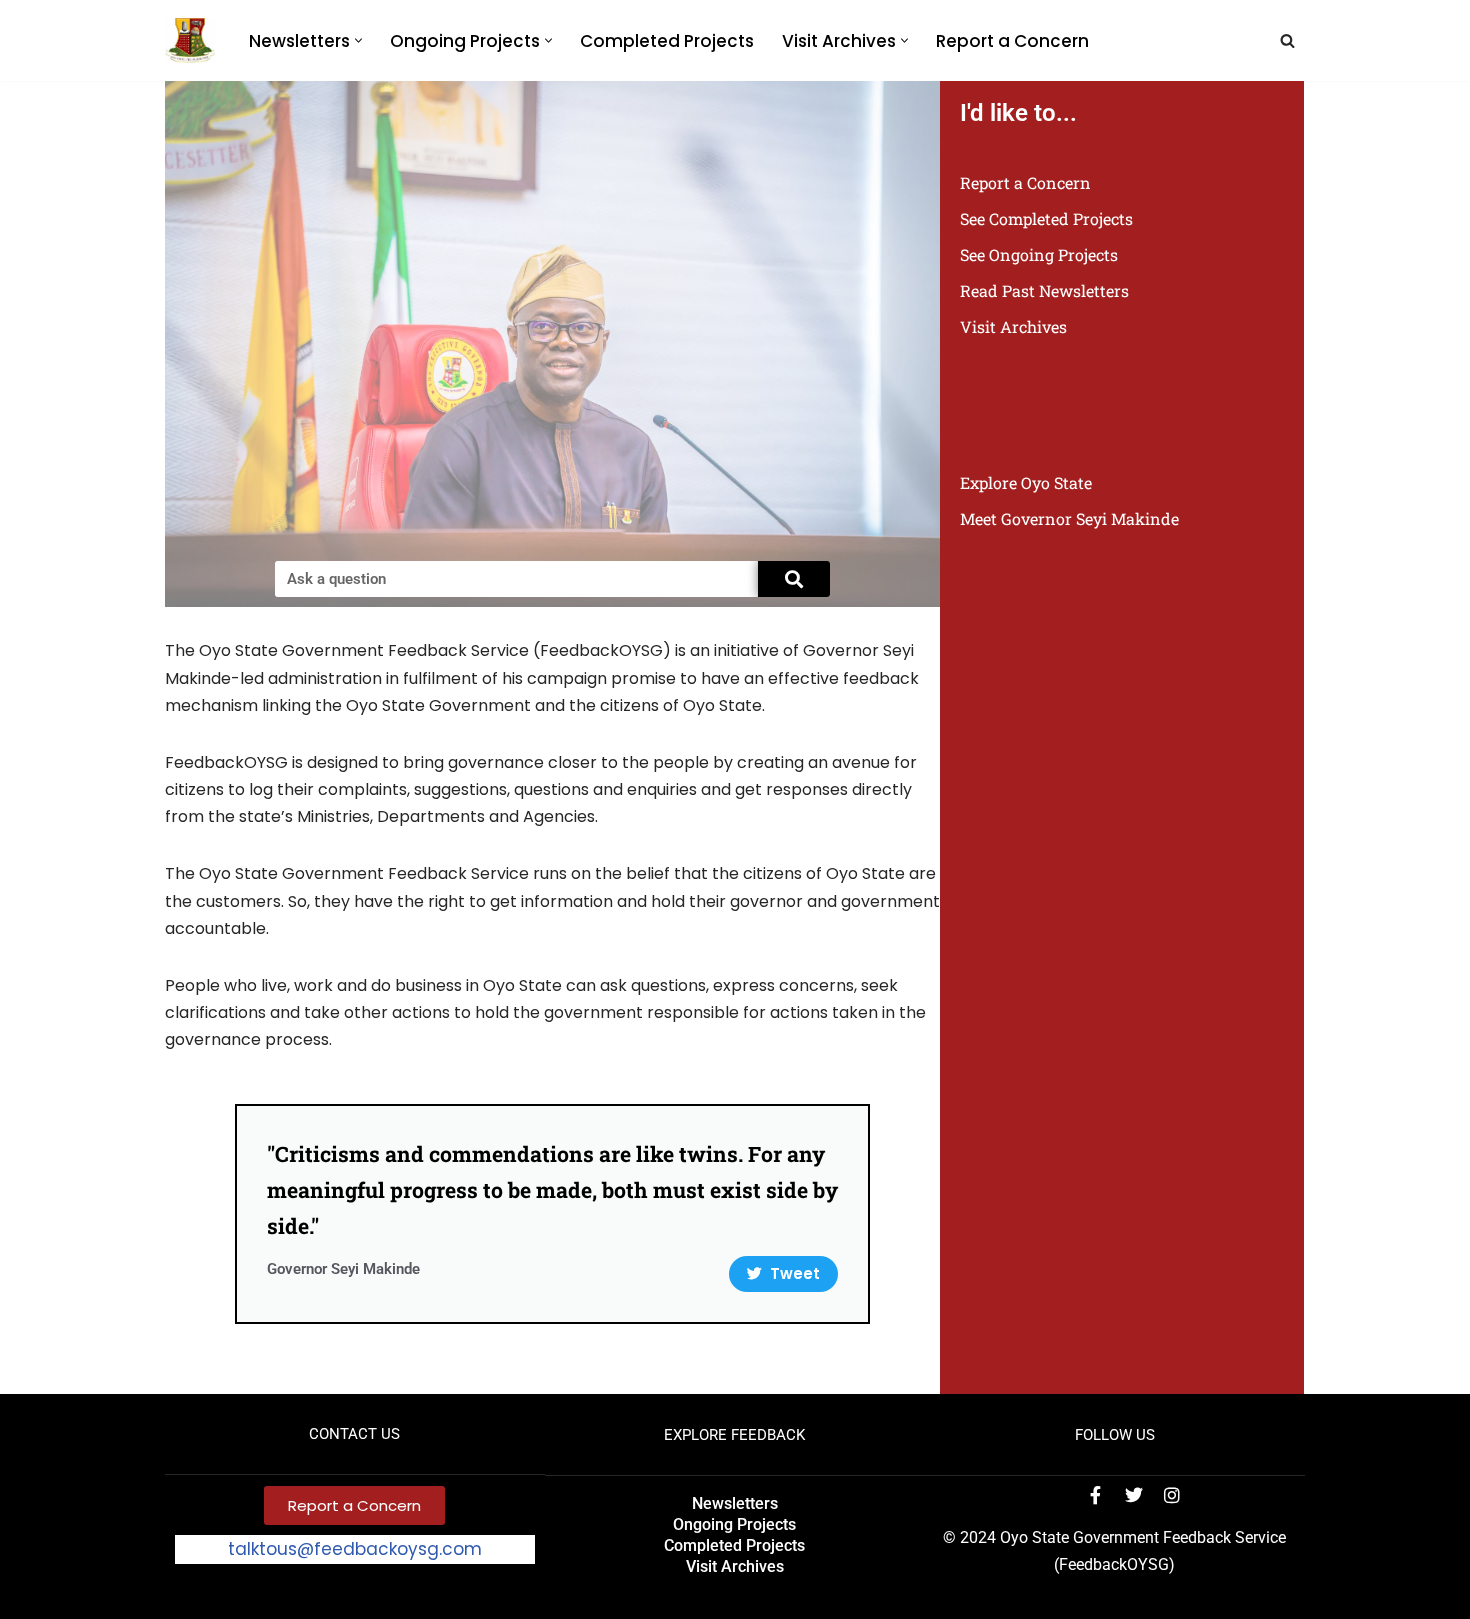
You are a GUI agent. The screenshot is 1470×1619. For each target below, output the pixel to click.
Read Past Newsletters (1044, 290)
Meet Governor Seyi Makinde (1069, 518)
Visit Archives (1013, 326)
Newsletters (735, 1503)
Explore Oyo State (1026, 482)
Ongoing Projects (734, 1524)
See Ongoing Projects (1039, 254)
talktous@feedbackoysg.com (355, 1549)
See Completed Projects (1046, 218)
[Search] (1287, 40)
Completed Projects (667, 41)
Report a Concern (1012, 41)
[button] (358, 40)
